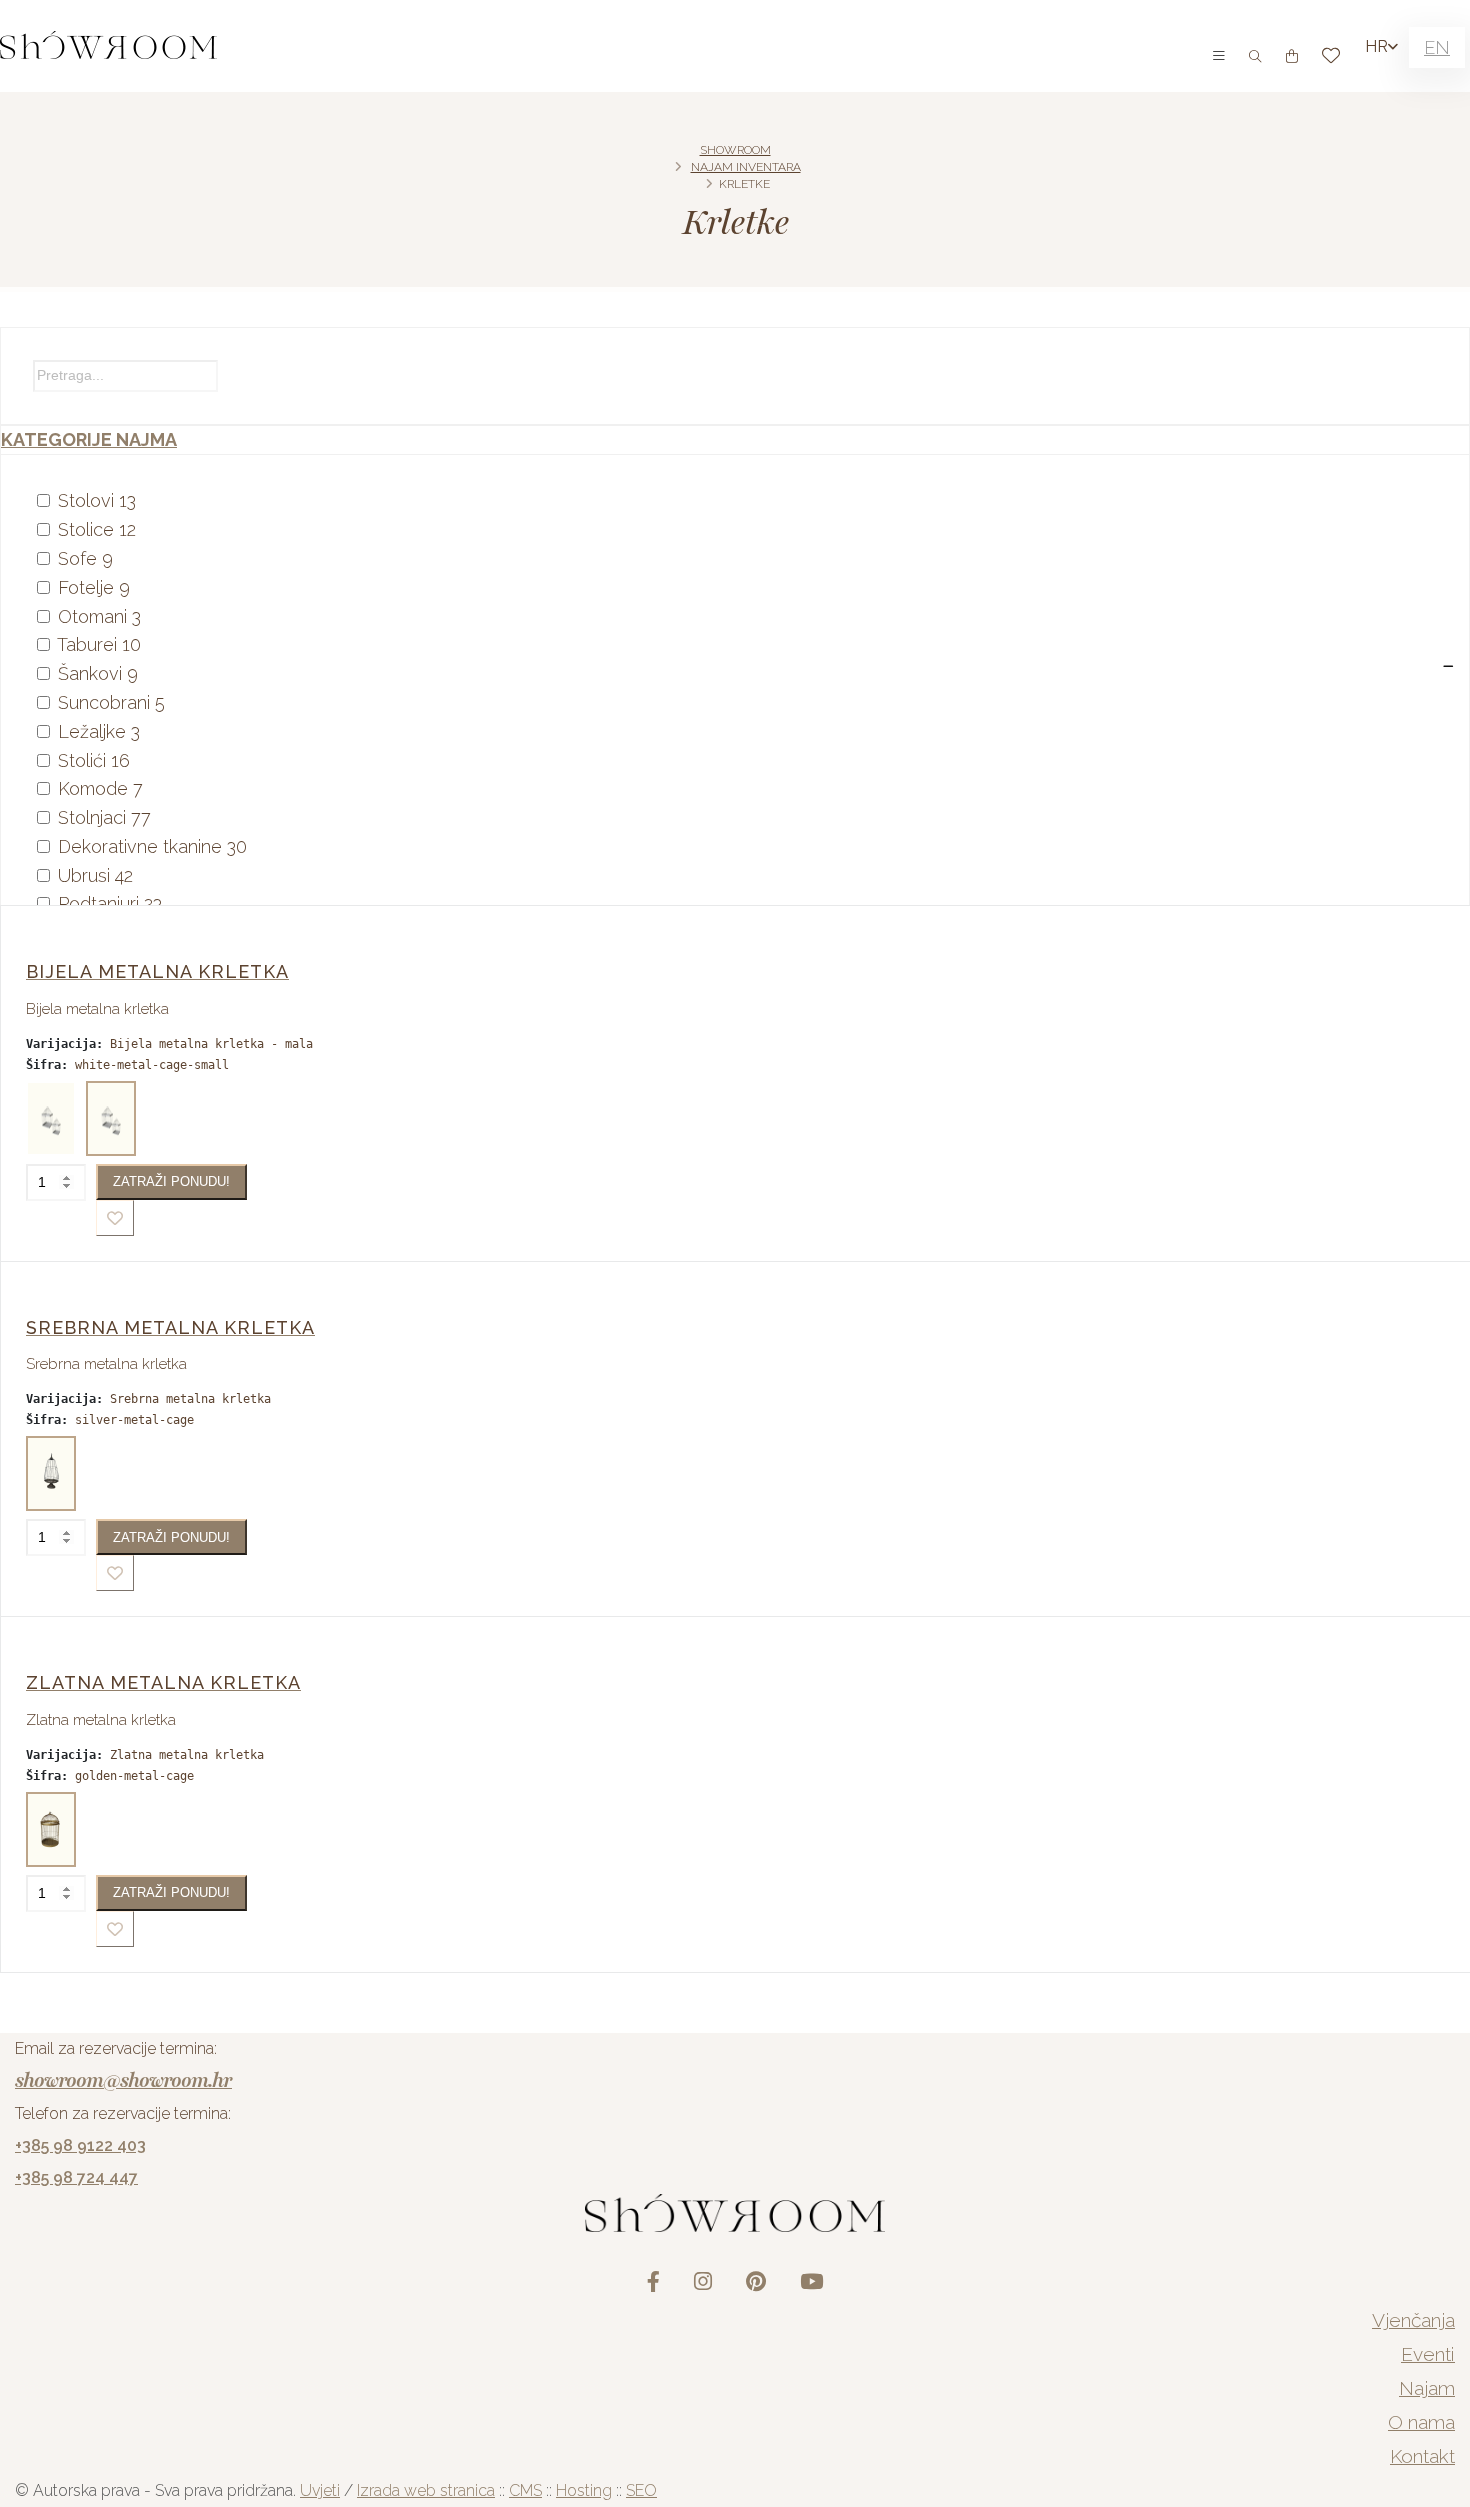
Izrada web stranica (426, 2490)
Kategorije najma (89, 439)
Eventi (1428, 2354)
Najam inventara (746, 167)
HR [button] (1376, 46)
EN (1437, 47)
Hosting (584, 2490)
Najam (1427, 2388)
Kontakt (1422, 2456)
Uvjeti (320, 2490)
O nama (1421, 2422)
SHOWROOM (735, 150)
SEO (641, 2490)
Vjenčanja (1413, 2320)
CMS (525, 2490)
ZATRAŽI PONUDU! (171, 1181)
